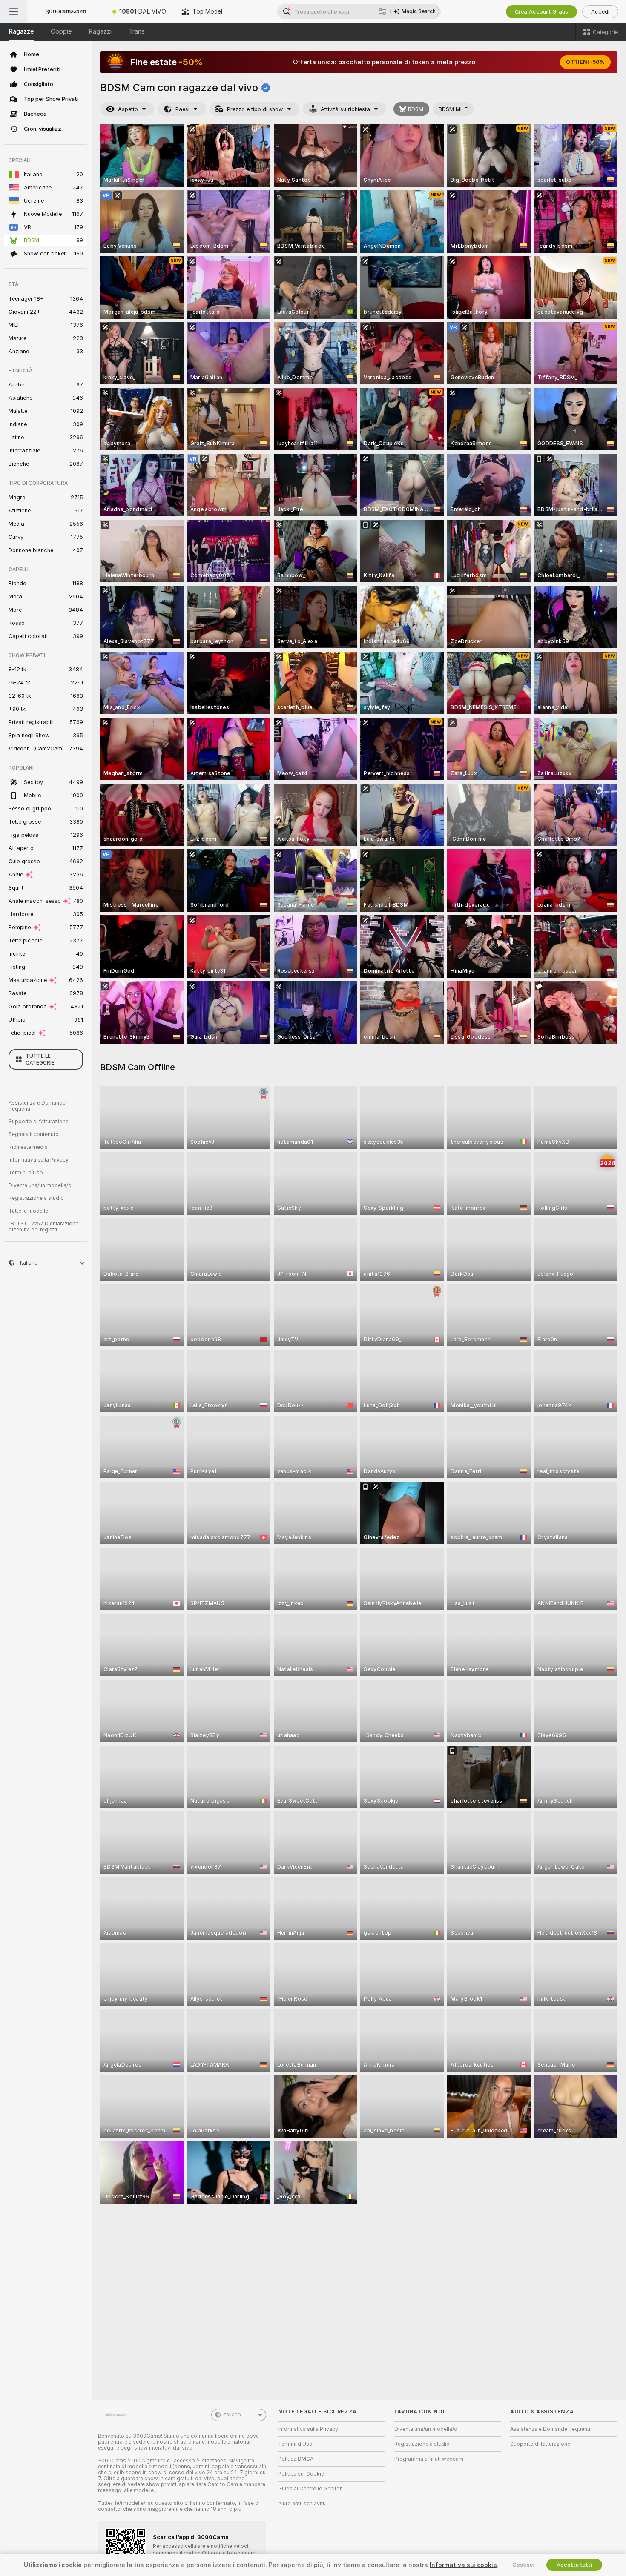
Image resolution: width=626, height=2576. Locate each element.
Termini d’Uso (26, 1173)
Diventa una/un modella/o (40, 1185)
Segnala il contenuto (34, 1134)
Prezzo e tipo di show (255, 109)
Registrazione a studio (36, 1198)
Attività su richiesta (345, 109)
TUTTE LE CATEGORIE (40, 1059)
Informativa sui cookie (463, 2565)
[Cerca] (382, 11)
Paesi (182, 109)
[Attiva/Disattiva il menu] (14, 11)
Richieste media (28, 1147)
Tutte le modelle (28, 1211)
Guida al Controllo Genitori (310, 2489)
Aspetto (128, 109)
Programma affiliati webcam (429, 2459)
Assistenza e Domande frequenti (37, 1106)
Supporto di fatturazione (39, 1122)
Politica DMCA (296, 2459)
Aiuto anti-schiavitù (302, 2504)
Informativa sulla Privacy (39, 1160)
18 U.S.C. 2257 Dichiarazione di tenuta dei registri (43, 1227)
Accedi (600, 12)
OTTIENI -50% (585, 62)
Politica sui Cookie (301, 2474)
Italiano (232, 2415)
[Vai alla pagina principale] (66, 11)
